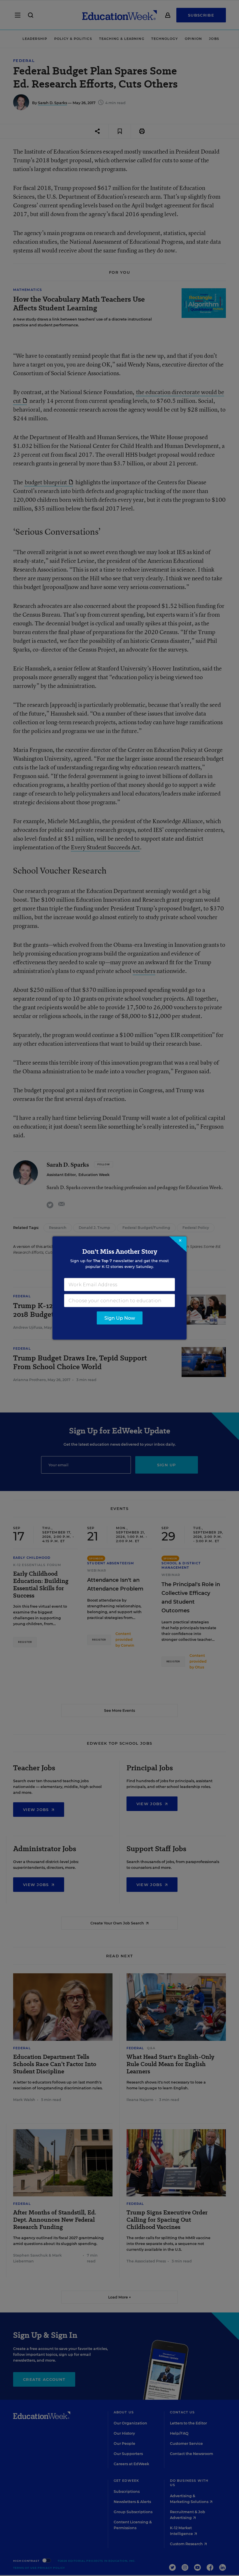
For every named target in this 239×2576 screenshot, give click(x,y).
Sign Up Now (120, 1318)
